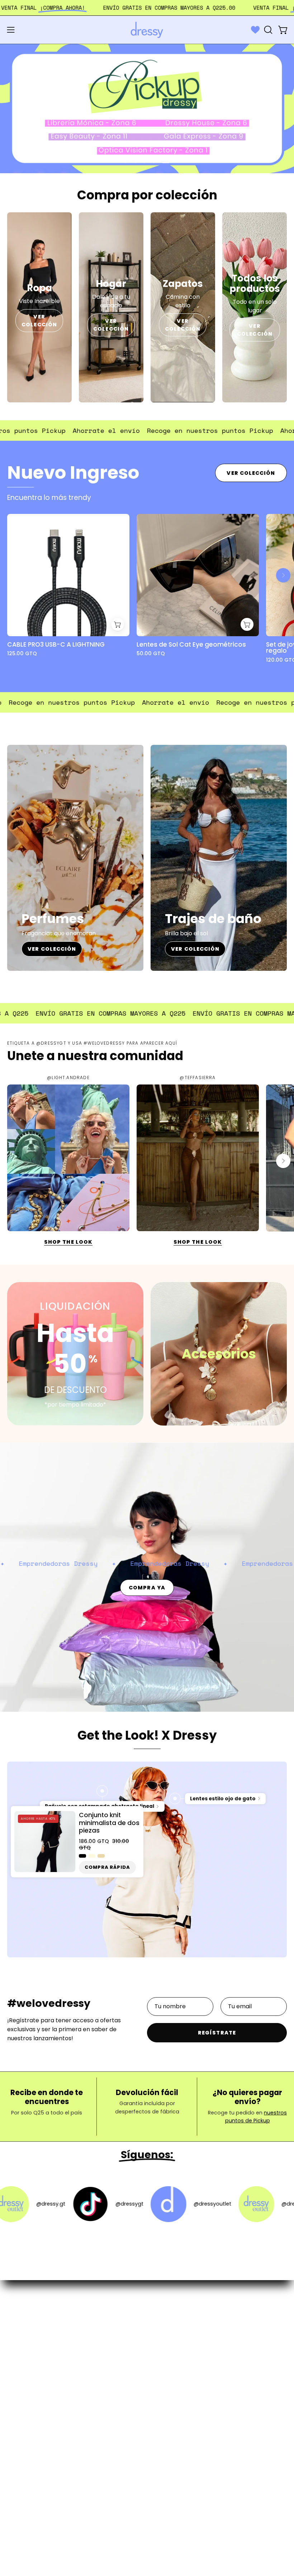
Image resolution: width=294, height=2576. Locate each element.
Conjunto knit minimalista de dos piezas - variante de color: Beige (101, 1856)
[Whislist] (255, 30)
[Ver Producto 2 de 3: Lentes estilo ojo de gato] (175, 1799)
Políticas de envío (179, 2334)
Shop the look (68, 1242)
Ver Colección (251, 473)
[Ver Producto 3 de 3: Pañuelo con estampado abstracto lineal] (102, 1791)
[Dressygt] (147, 30)
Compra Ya (147, 1588)
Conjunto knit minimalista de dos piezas (109, 1823)
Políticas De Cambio (183, 2346)
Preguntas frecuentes (185, 2323)
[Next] (283, 575)
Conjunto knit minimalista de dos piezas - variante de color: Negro (82, 1856)
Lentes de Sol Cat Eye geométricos (191, 645)
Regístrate (217, 2033)
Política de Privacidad (184, 2370)
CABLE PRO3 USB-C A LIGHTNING (56, 645)
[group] (147, 592)
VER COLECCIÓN (40, 320)
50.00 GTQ (151, 653)
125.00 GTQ (22, 653)
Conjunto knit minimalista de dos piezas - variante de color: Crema (92, 1856)
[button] (267, 30)
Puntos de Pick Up (179, 2358)
